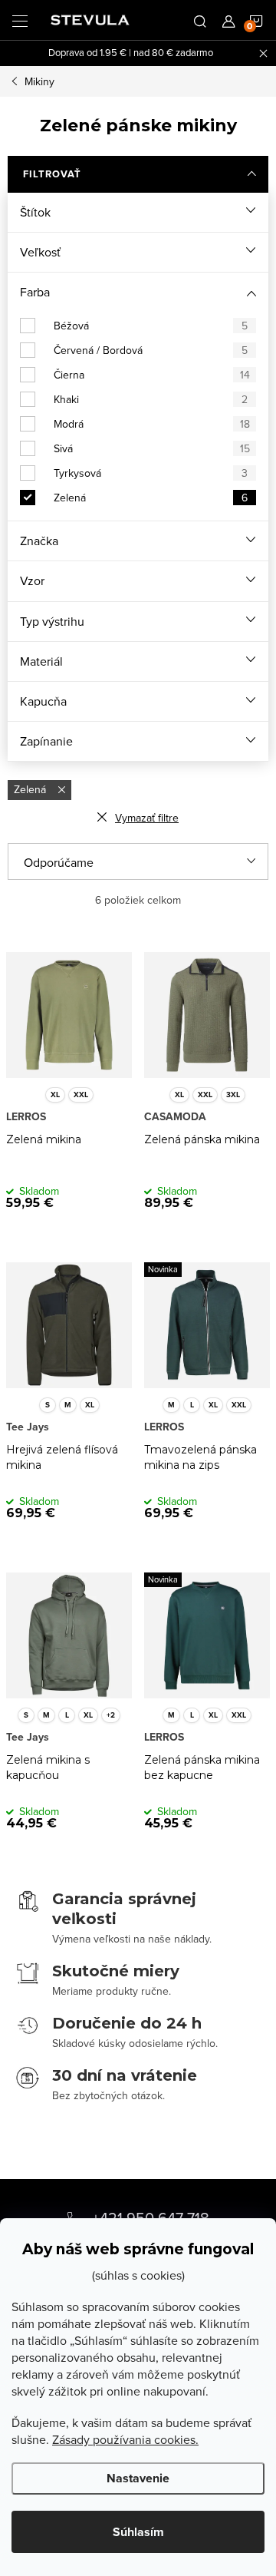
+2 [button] (111, 1715)
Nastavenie (138, 2478)
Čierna (152, 375)
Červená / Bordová (151, 350)
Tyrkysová (151, 473)
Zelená (151, 498)
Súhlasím (138, 2532)
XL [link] (55, 1095)
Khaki (151, 399)
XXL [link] (81, 1095)
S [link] (48, 1405)
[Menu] (20, 20)
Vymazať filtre (147, 818)
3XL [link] (233, 1095)
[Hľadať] (200, 20)
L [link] (192, 1405)
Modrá (152, 424)
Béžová (151, 326)
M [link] (68, 1405)
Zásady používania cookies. (125, 2439)
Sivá (152, 448)
